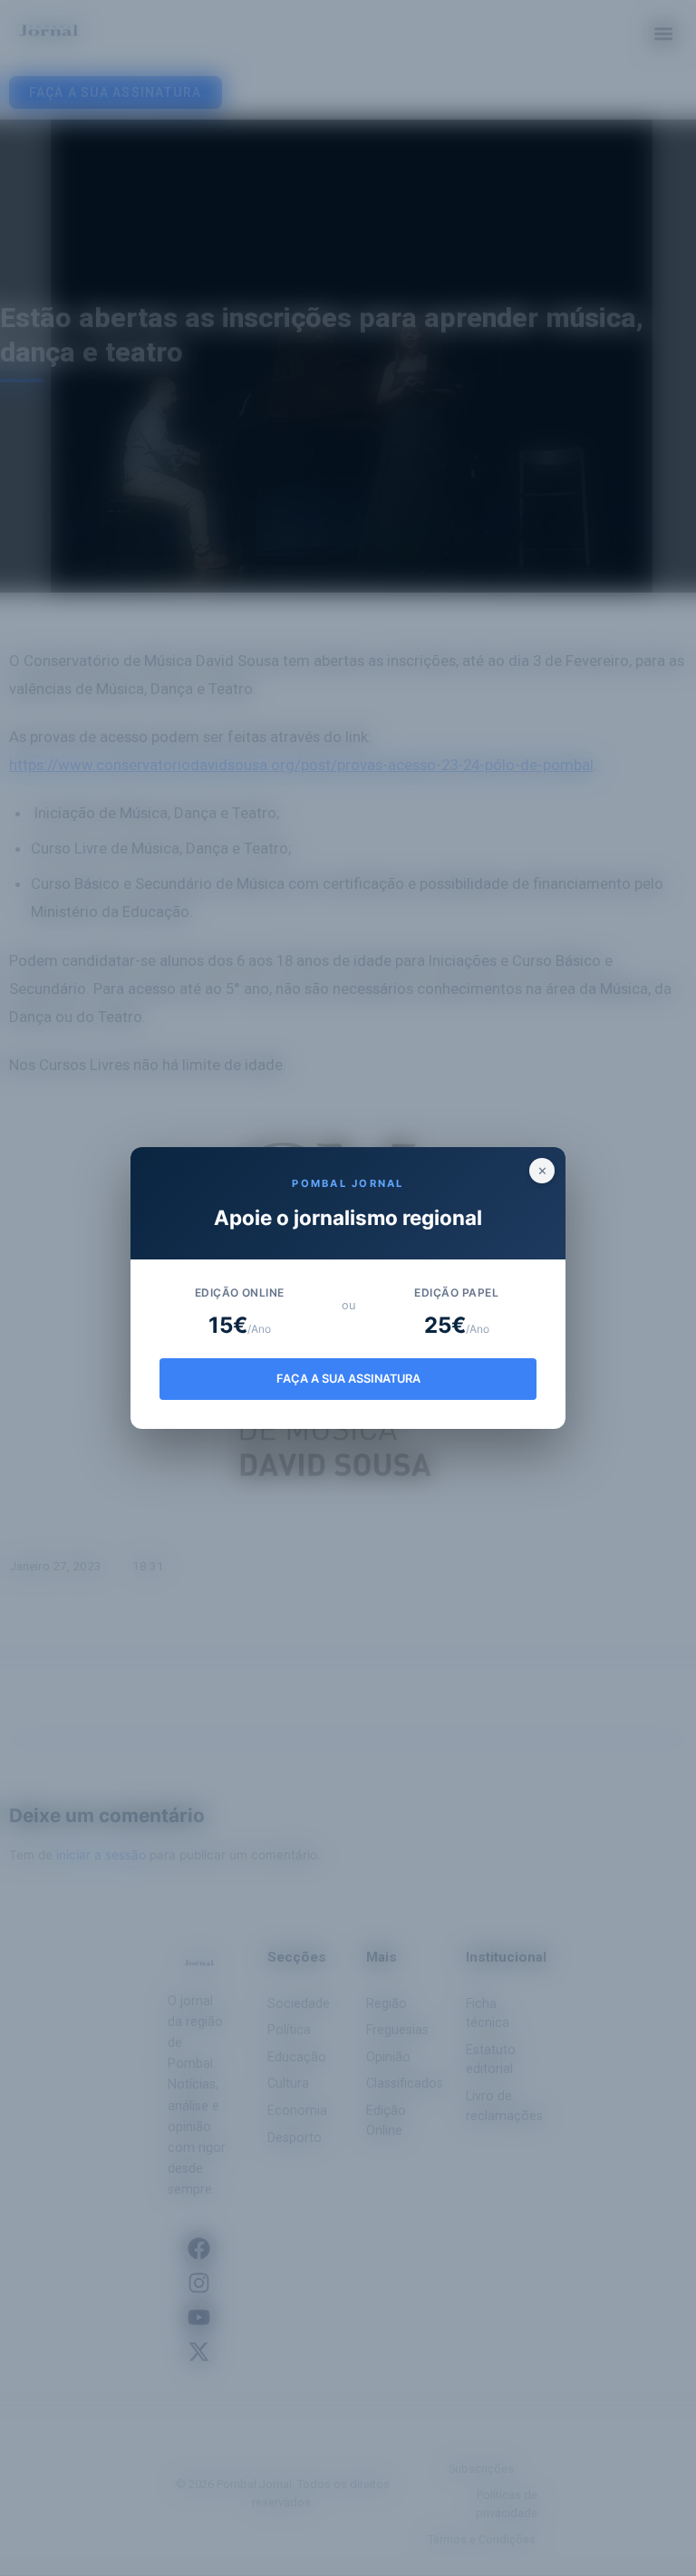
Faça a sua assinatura (348, 1379)
